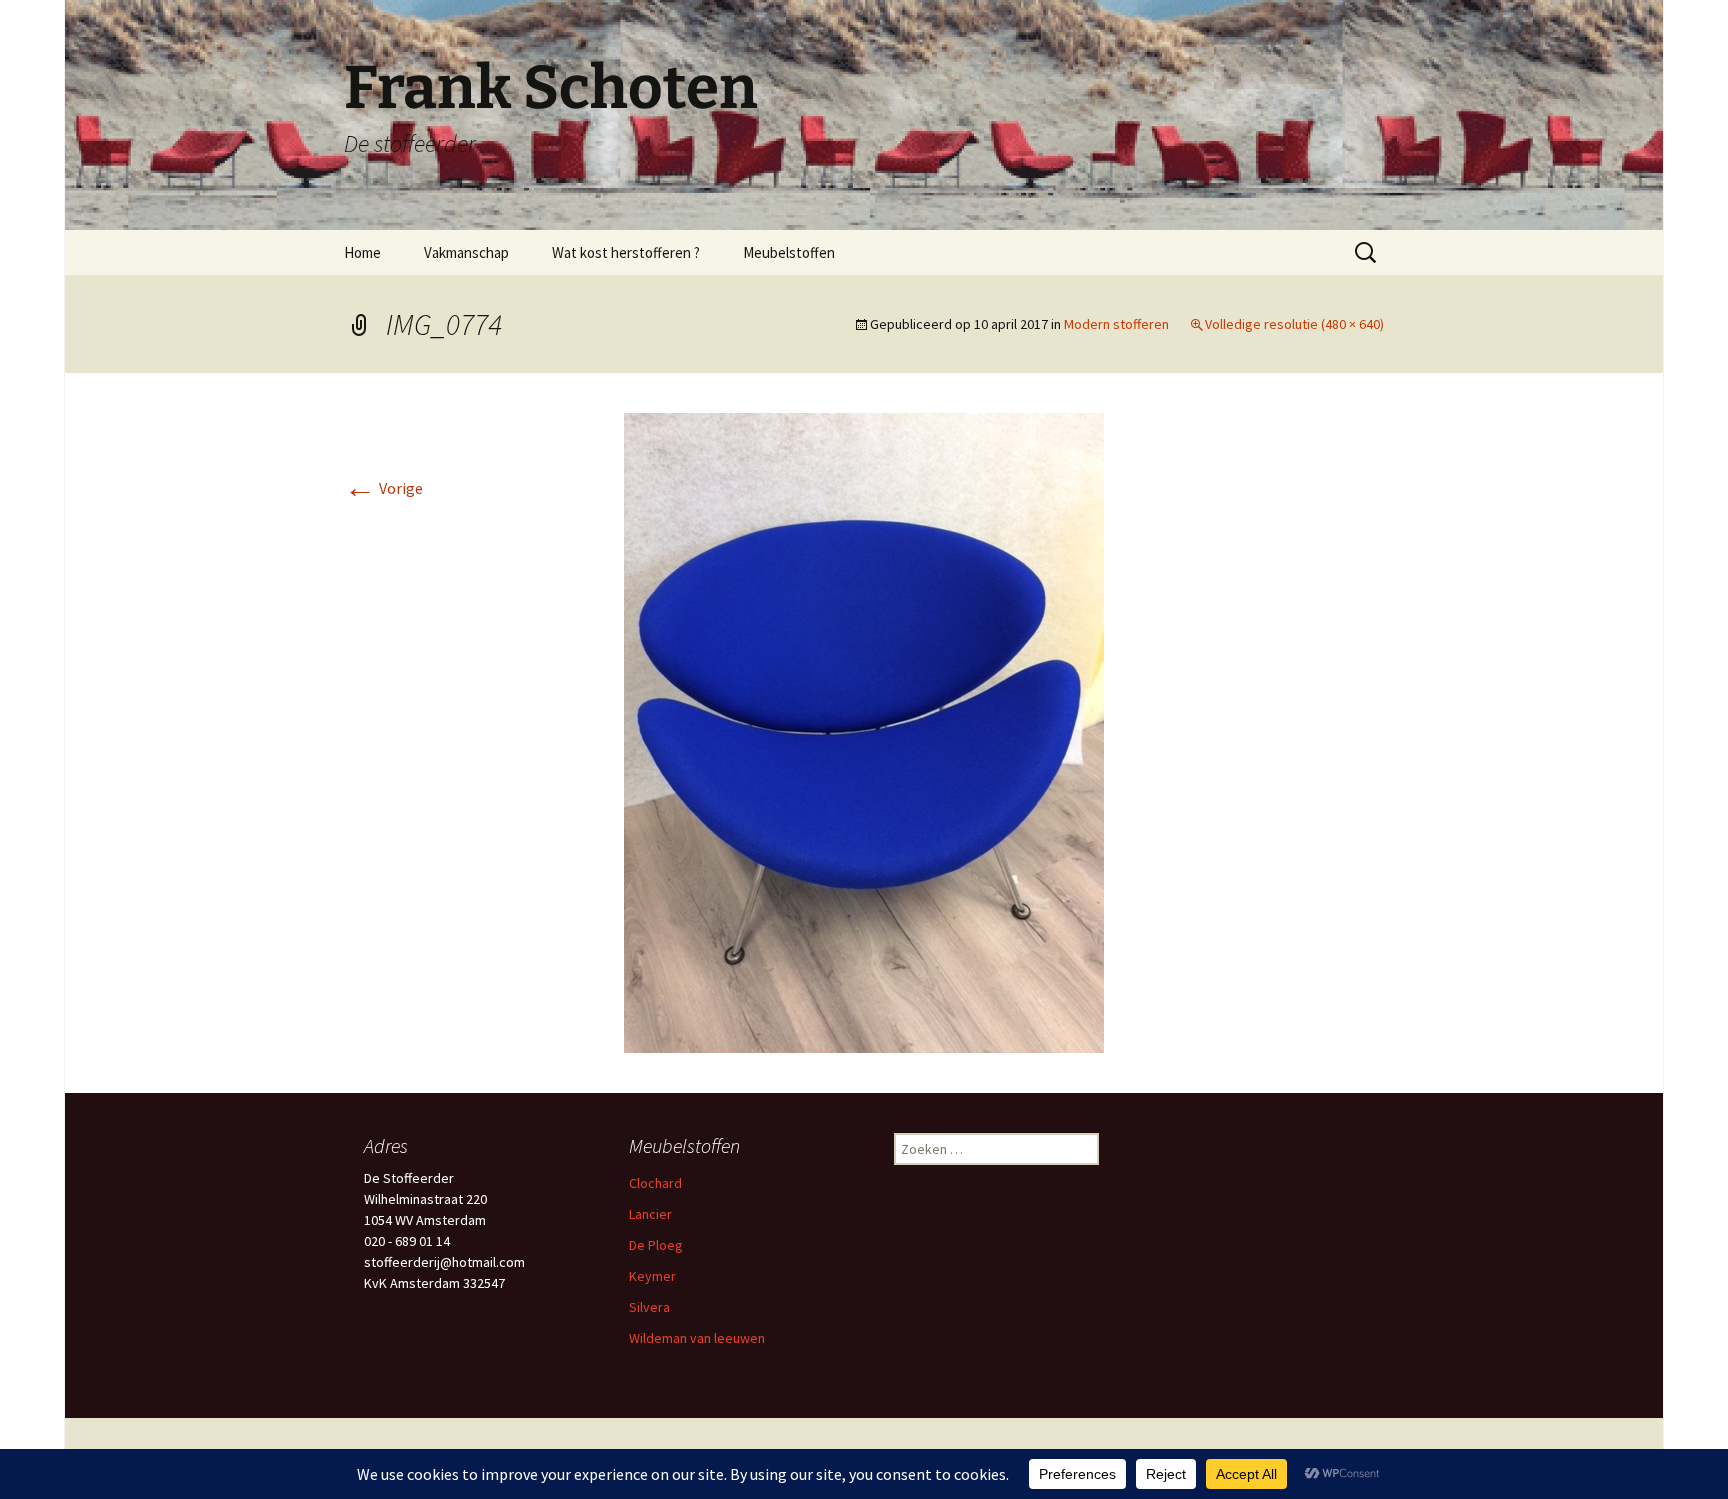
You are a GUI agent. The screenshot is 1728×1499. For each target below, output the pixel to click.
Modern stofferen (1116, 324)
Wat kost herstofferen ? (626, 252)
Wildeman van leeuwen (697, 1338)
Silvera (649, 1307)
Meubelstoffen (789, 252)
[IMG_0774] (864, 731)
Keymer (652, 1276)
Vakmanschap (466, 252)
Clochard (655, 1183)
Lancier (650, 1214)
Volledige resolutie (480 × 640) (1294, 324)
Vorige (383, 488)
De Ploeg (656, 1245)
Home (362, 252)
